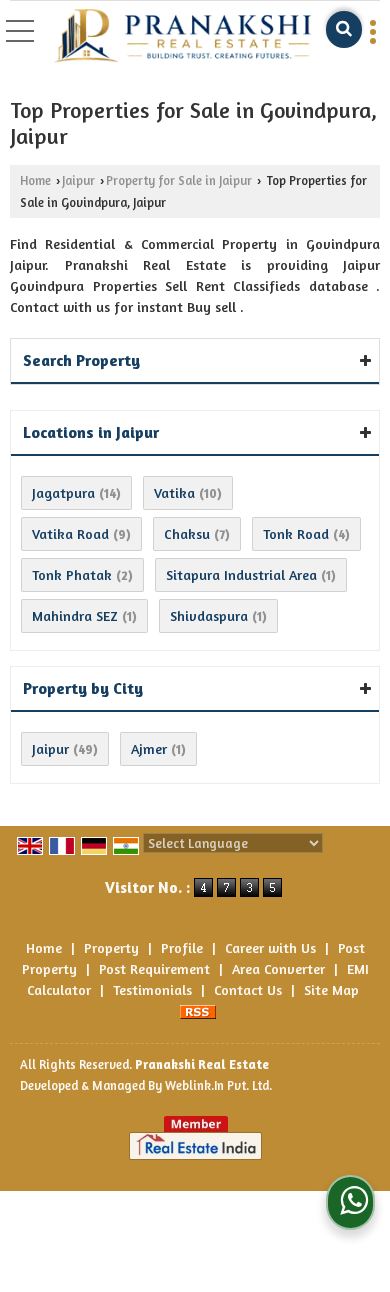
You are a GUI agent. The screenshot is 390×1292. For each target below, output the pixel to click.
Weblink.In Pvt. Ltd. (218, 1085)
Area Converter (278, 968)
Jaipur (78, 180)
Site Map (331, 989)
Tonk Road (296, 533)
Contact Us (248, 989)
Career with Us (270, 947)
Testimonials (152, 989)
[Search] (344, 29)
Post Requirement (154, 968)
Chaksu (187, 533)
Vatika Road (70, 533)
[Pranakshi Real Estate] (182, 36)
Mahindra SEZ (75, 615)
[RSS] (198, 1010)
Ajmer (149, 748)
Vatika (174, 492)
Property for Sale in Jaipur (179, 180)
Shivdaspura (209, 615)
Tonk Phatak (72, 574)
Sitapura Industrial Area (241, 574)
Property (111, 947)
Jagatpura (63, 492)
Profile (182, 947)
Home (35, 180)
